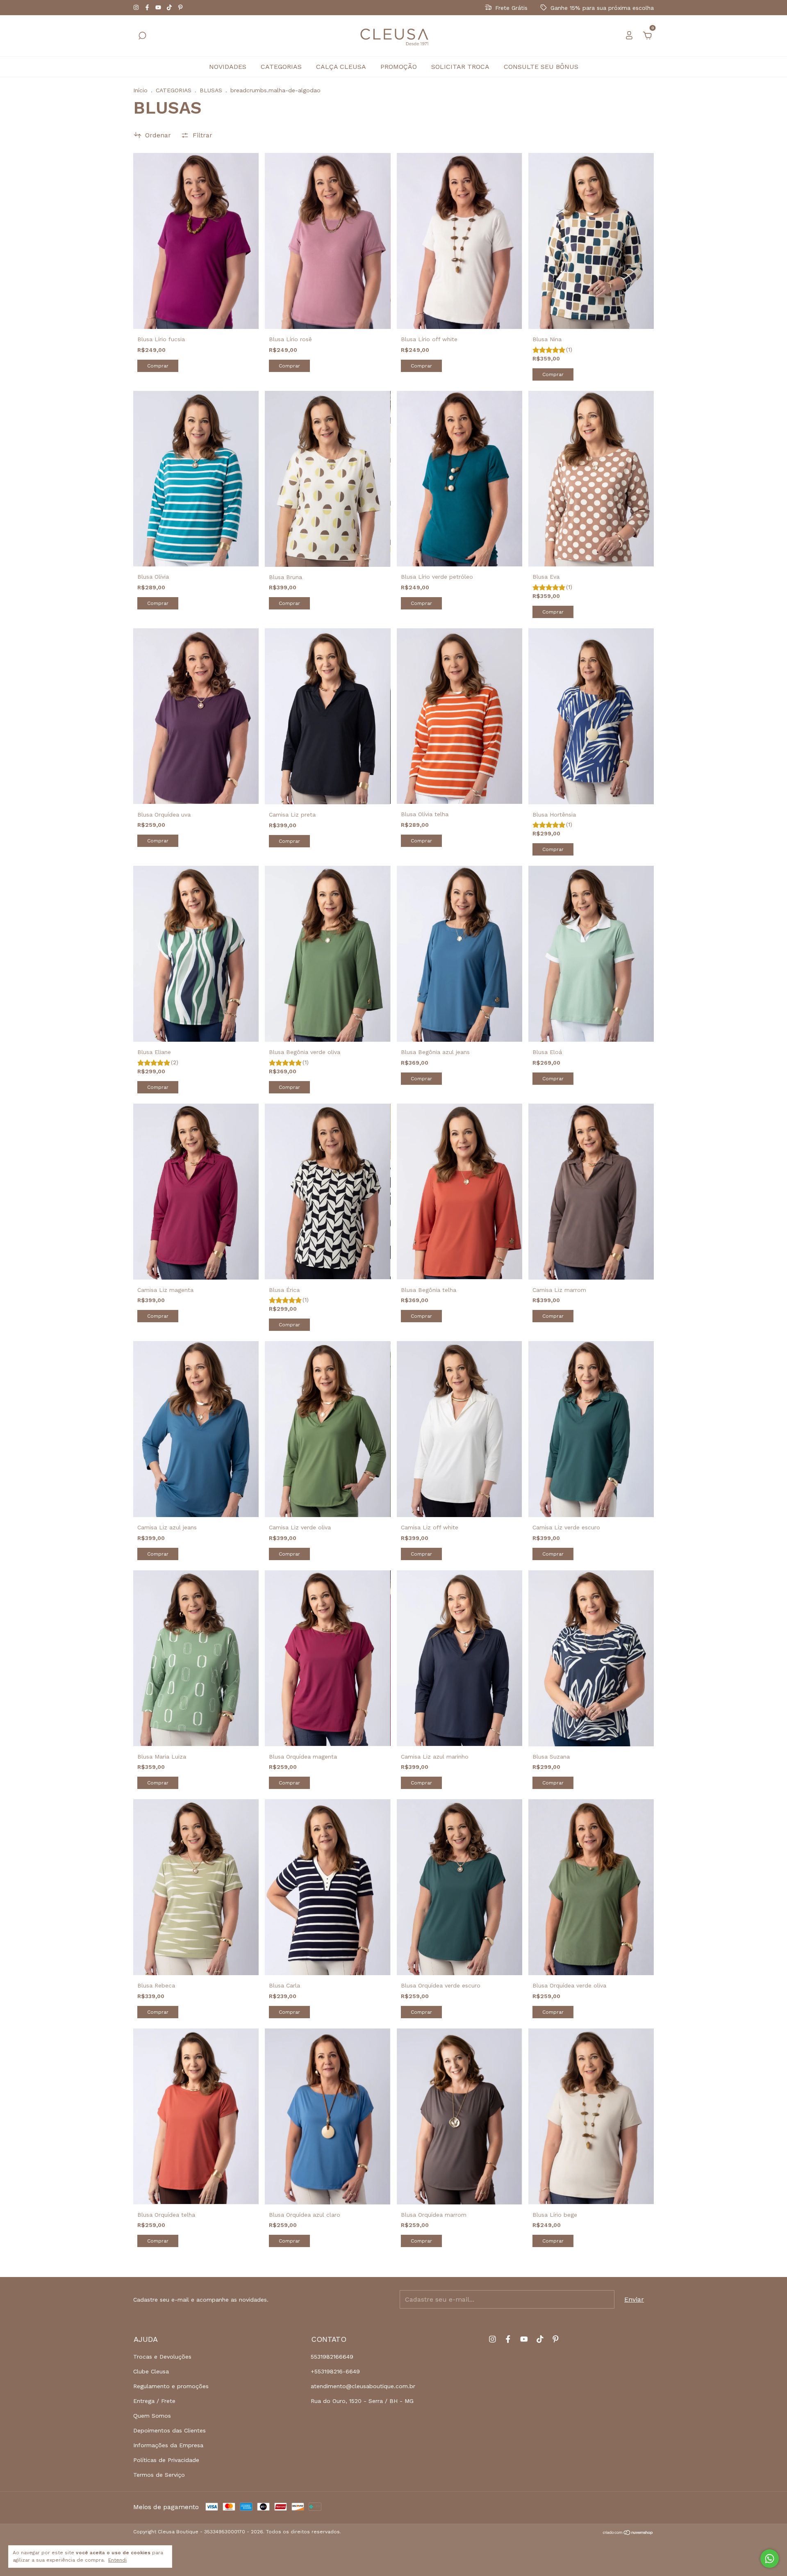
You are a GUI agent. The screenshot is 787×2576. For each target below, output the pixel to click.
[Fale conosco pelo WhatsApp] (770, 2559)
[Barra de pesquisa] (142, 36)
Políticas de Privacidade (166, 2460)
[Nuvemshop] (628, 2533)
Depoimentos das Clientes (169, 2430)
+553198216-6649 (335, 2371)
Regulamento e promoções (171, 2386)
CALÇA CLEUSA (341, 67)
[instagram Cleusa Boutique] (137, 8)
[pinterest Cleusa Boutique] (180, 8)
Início (140, 90)
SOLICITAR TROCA (460, 67)
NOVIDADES (228, 67)
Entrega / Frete (154, 2401)
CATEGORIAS (281, 67)
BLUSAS (211, 90)
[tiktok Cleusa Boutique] (170, 8)
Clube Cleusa (151, 2371)
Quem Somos (152, 2416)
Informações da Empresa (168, 2445)
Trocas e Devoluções (162, 2357)
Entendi (117, 2560)
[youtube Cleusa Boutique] (159, 8)
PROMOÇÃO (399, 67)
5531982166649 (332, 2357)
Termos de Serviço (159, 2475)
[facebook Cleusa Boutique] (148, 8)
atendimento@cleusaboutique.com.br (363, 2386)
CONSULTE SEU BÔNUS (541, 67)
